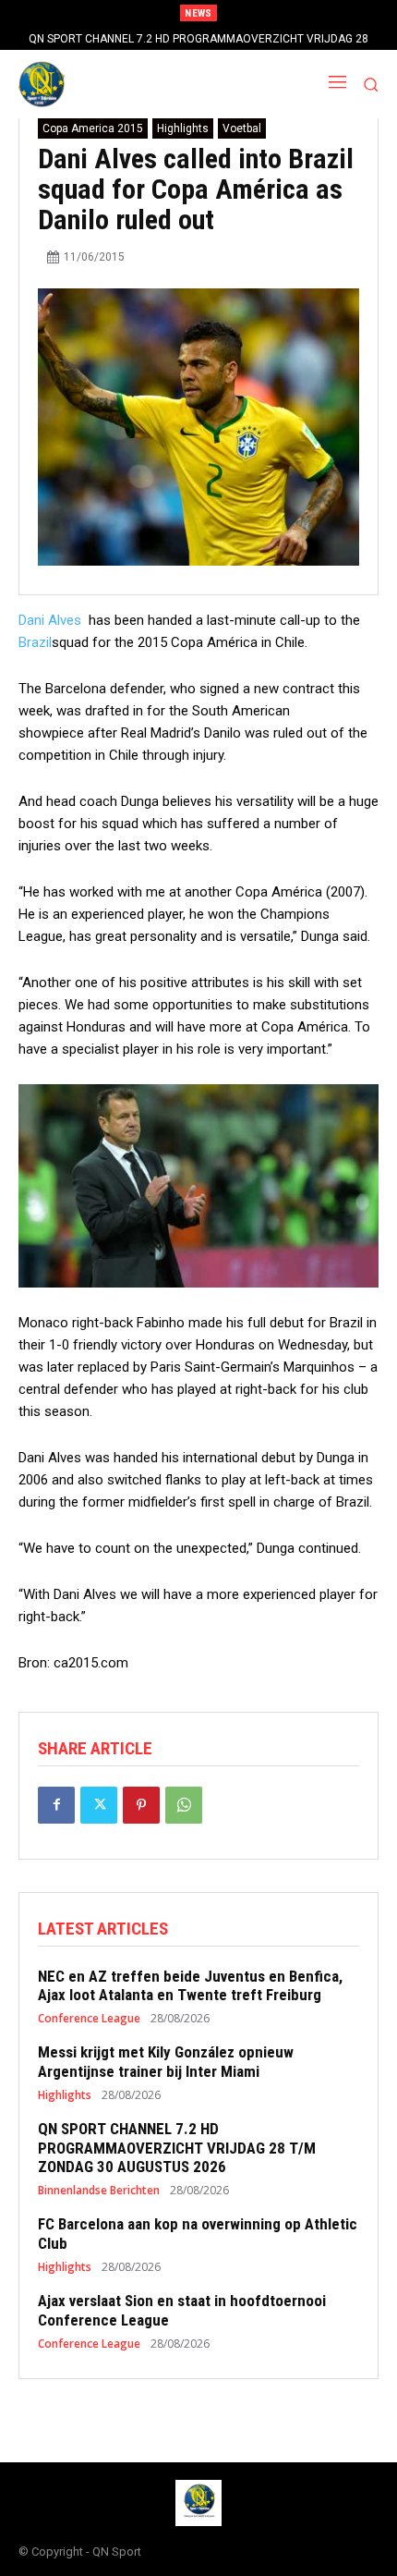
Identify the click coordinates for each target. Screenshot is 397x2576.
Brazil (35, 642)
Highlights (183, 128)
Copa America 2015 (93, 128)
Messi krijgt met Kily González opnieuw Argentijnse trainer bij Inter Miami (166, 2061)
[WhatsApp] (184, 1805)
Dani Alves (52, 620)
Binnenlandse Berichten (99, 2191)
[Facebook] (56, 1805)
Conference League (89, 2019)
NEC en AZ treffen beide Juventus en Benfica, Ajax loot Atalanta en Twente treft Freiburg (190, 1985)
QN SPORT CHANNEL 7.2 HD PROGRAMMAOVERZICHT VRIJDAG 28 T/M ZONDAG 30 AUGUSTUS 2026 (177, 2148)
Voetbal (242, 128)
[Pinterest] (141, 1805)
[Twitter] (99, 1805)
